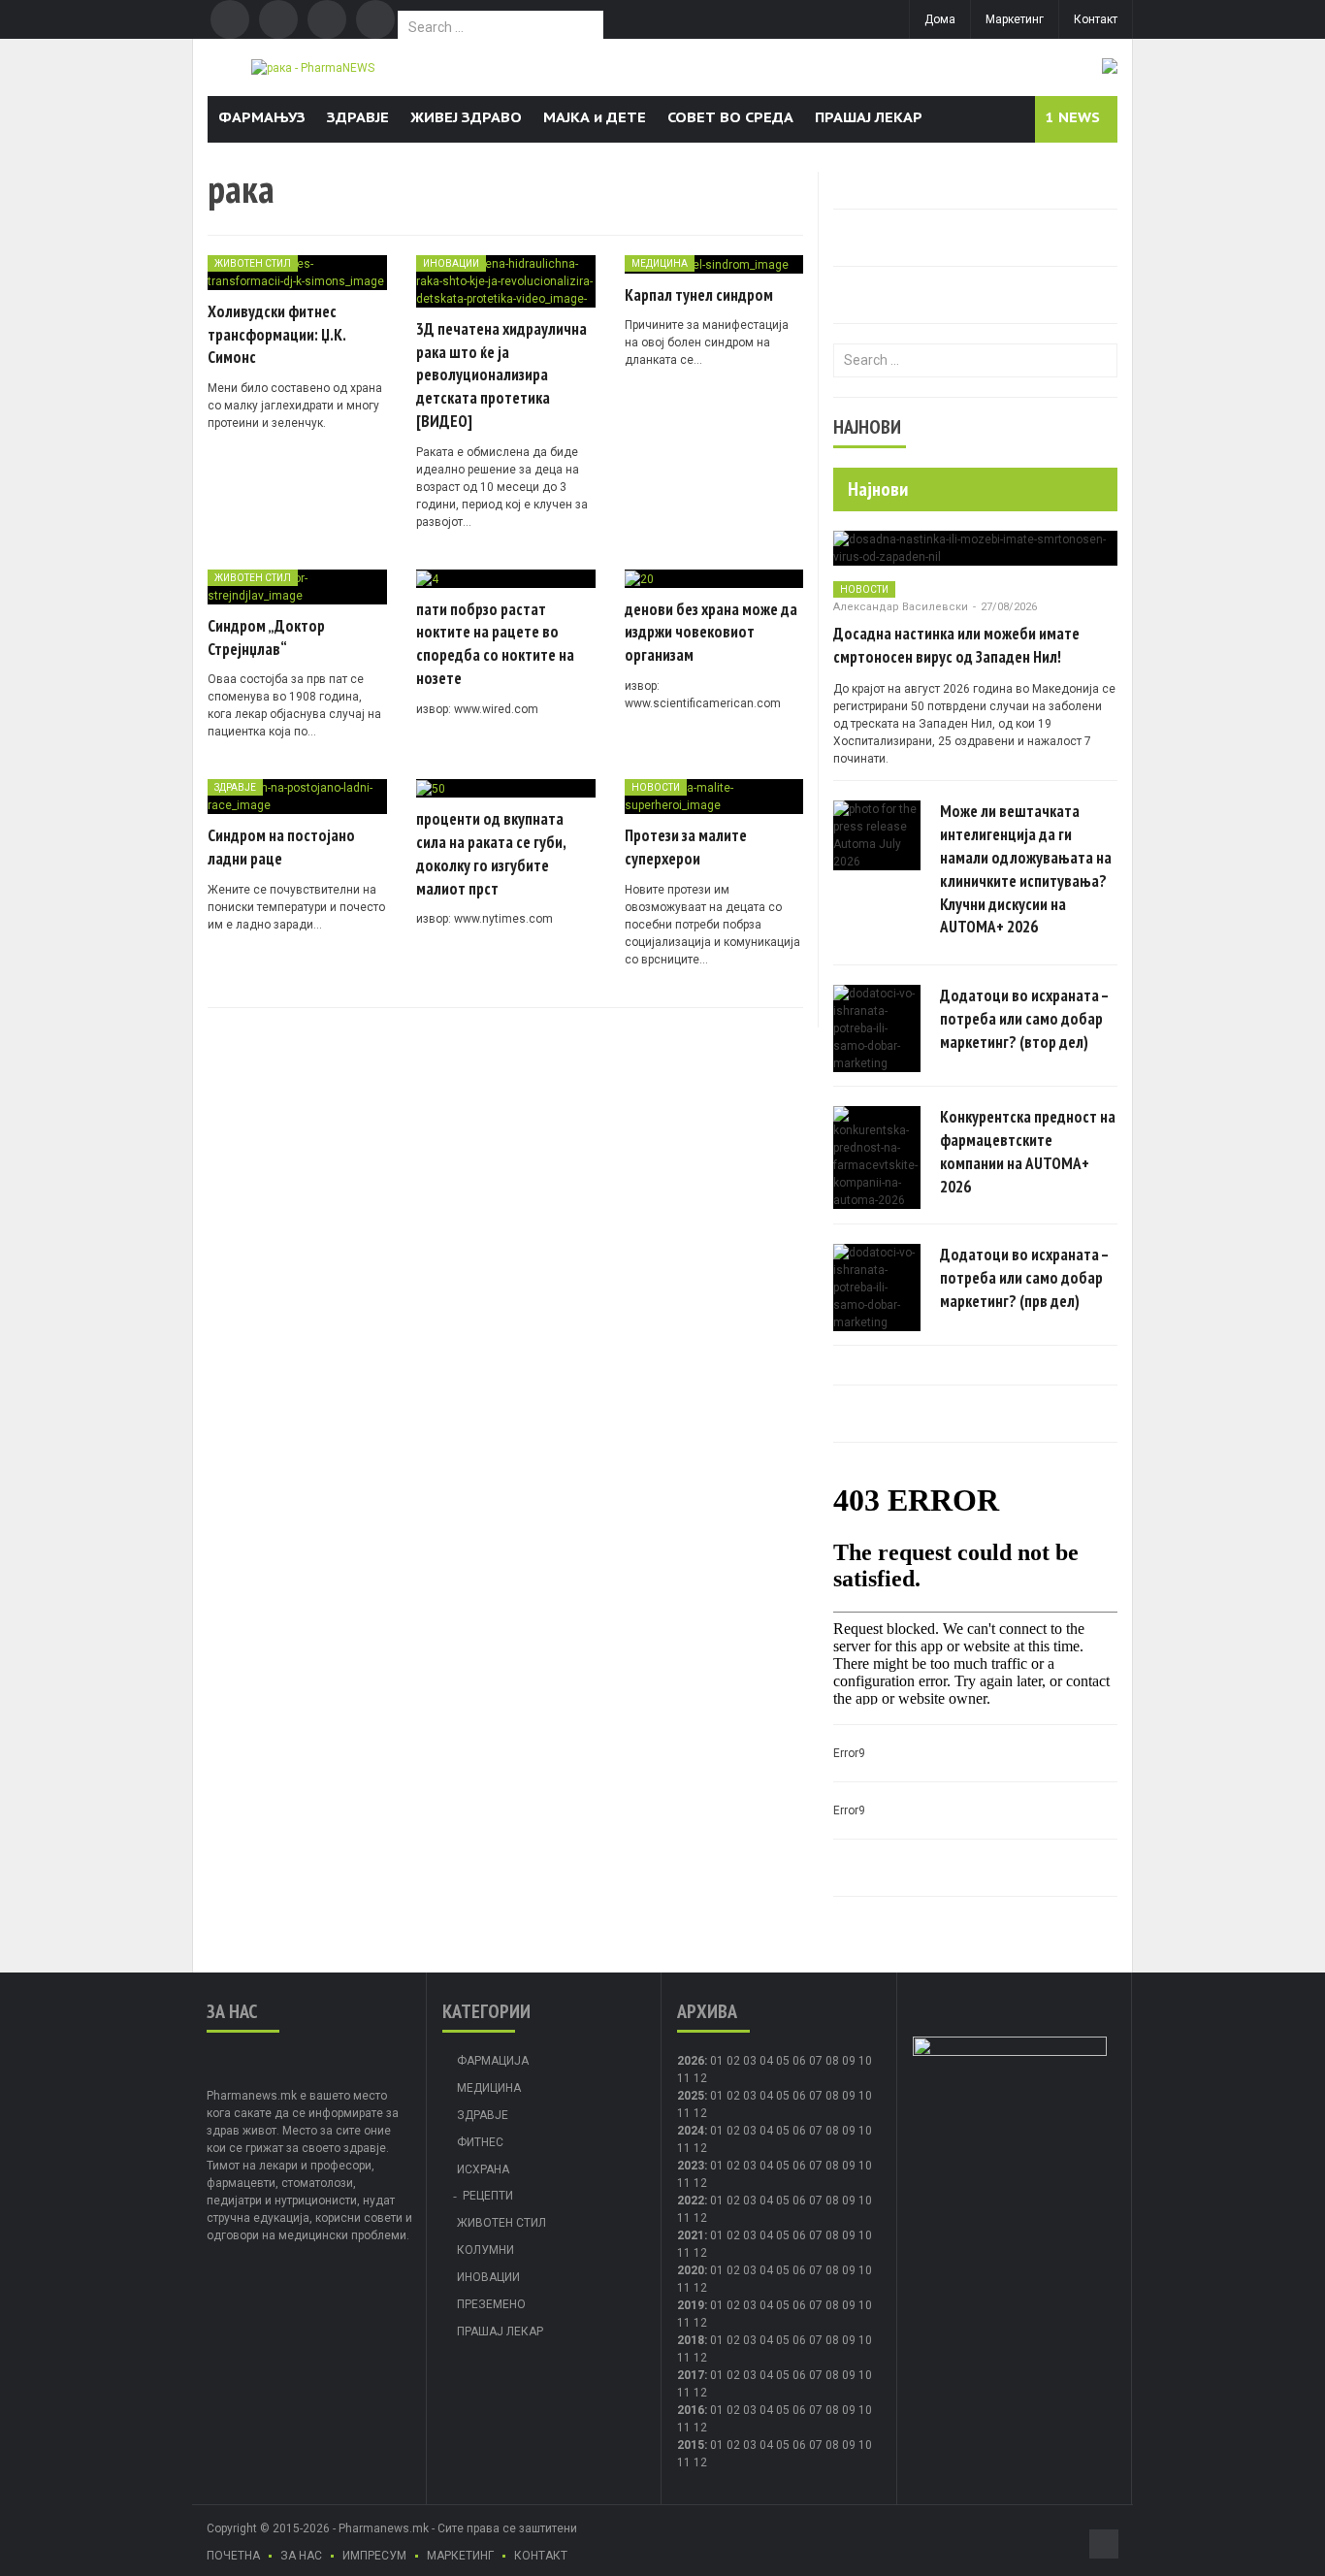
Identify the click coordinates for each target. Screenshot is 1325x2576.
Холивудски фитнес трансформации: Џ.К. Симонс (276, 335)
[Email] (327, 19)
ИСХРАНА (483, 2169)
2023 (691, 2166)
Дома (940, 19)
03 (750, 2061)
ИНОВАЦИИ (451, 263)
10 (865, 2096)
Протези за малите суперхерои (686, 847)
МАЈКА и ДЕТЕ (595, 117)
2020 (691, 2270)
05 (783, 2061)
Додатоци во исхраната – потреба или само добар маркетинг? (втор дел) (1024, 1019)
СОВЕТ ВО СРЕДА (730, 117)
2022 (691, 2201)
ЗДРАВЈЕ (358, 117)
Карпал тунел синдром (699, 295)
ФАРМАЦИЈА (493, 2061)
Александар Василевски (901, 607)
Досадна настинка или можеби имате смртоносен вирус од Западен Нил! (956, 645)
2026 (691, 2061)
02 (733, 2061)
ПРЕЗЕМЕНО (491, 2304)
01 (717, 2061)
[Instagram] (375, 19)
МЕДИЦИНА (660, 263)
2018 (691, 2340)
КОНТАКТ (541, 2556)
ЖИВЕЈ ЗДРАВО (466, 117)
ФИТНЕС (480, 2142)
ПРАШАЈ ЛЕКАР (869, 117)
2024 (691, 2131)
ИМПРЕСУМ (374, 2556)
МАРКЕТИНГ (460, 2556)
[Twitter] (278, 19)
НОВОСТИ (656, 787)
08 (832, 2061)
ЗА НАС (301, 2556)
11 (684, 2113)
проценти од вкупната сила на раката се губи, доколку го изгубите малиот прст (491, 853)
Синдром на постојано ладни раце (281, 847)
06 (799, 2061)
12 (700, 2113)
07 (816, 2061)
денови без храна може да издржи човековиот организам (711, 633)
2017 (691, 2375)
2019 (691, 2305)
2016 (691, 2410)
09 (849, 2096)
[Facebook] (230, 19)
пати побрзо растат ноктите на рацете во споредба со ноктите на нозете (495, 644)
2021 (691, 2235)
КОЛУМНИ (485, 2250)
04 (766, 2061)
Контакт (1096, 19)
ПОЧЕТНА (233, 2556)
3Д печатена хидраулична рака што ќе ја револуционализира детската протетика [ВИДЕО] (501, 375)
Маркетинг (1015, 19)
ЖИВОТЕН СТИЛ (253, 263)
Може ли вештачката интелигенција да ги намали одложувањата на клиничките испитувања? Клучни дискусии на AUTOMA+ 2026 (1026, 869)
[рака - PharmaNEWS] (313, 67)
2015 (691, 2445)
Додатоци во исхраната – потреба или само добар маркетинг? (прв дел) (1024, 1278)
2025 (691, 2096)
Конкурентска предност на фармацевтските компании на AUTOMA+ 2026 (1028, 1151)
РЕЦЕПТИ (488, 2196)
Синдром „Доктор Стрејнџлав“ (266, 637)
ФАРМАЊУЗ (262, 117)
